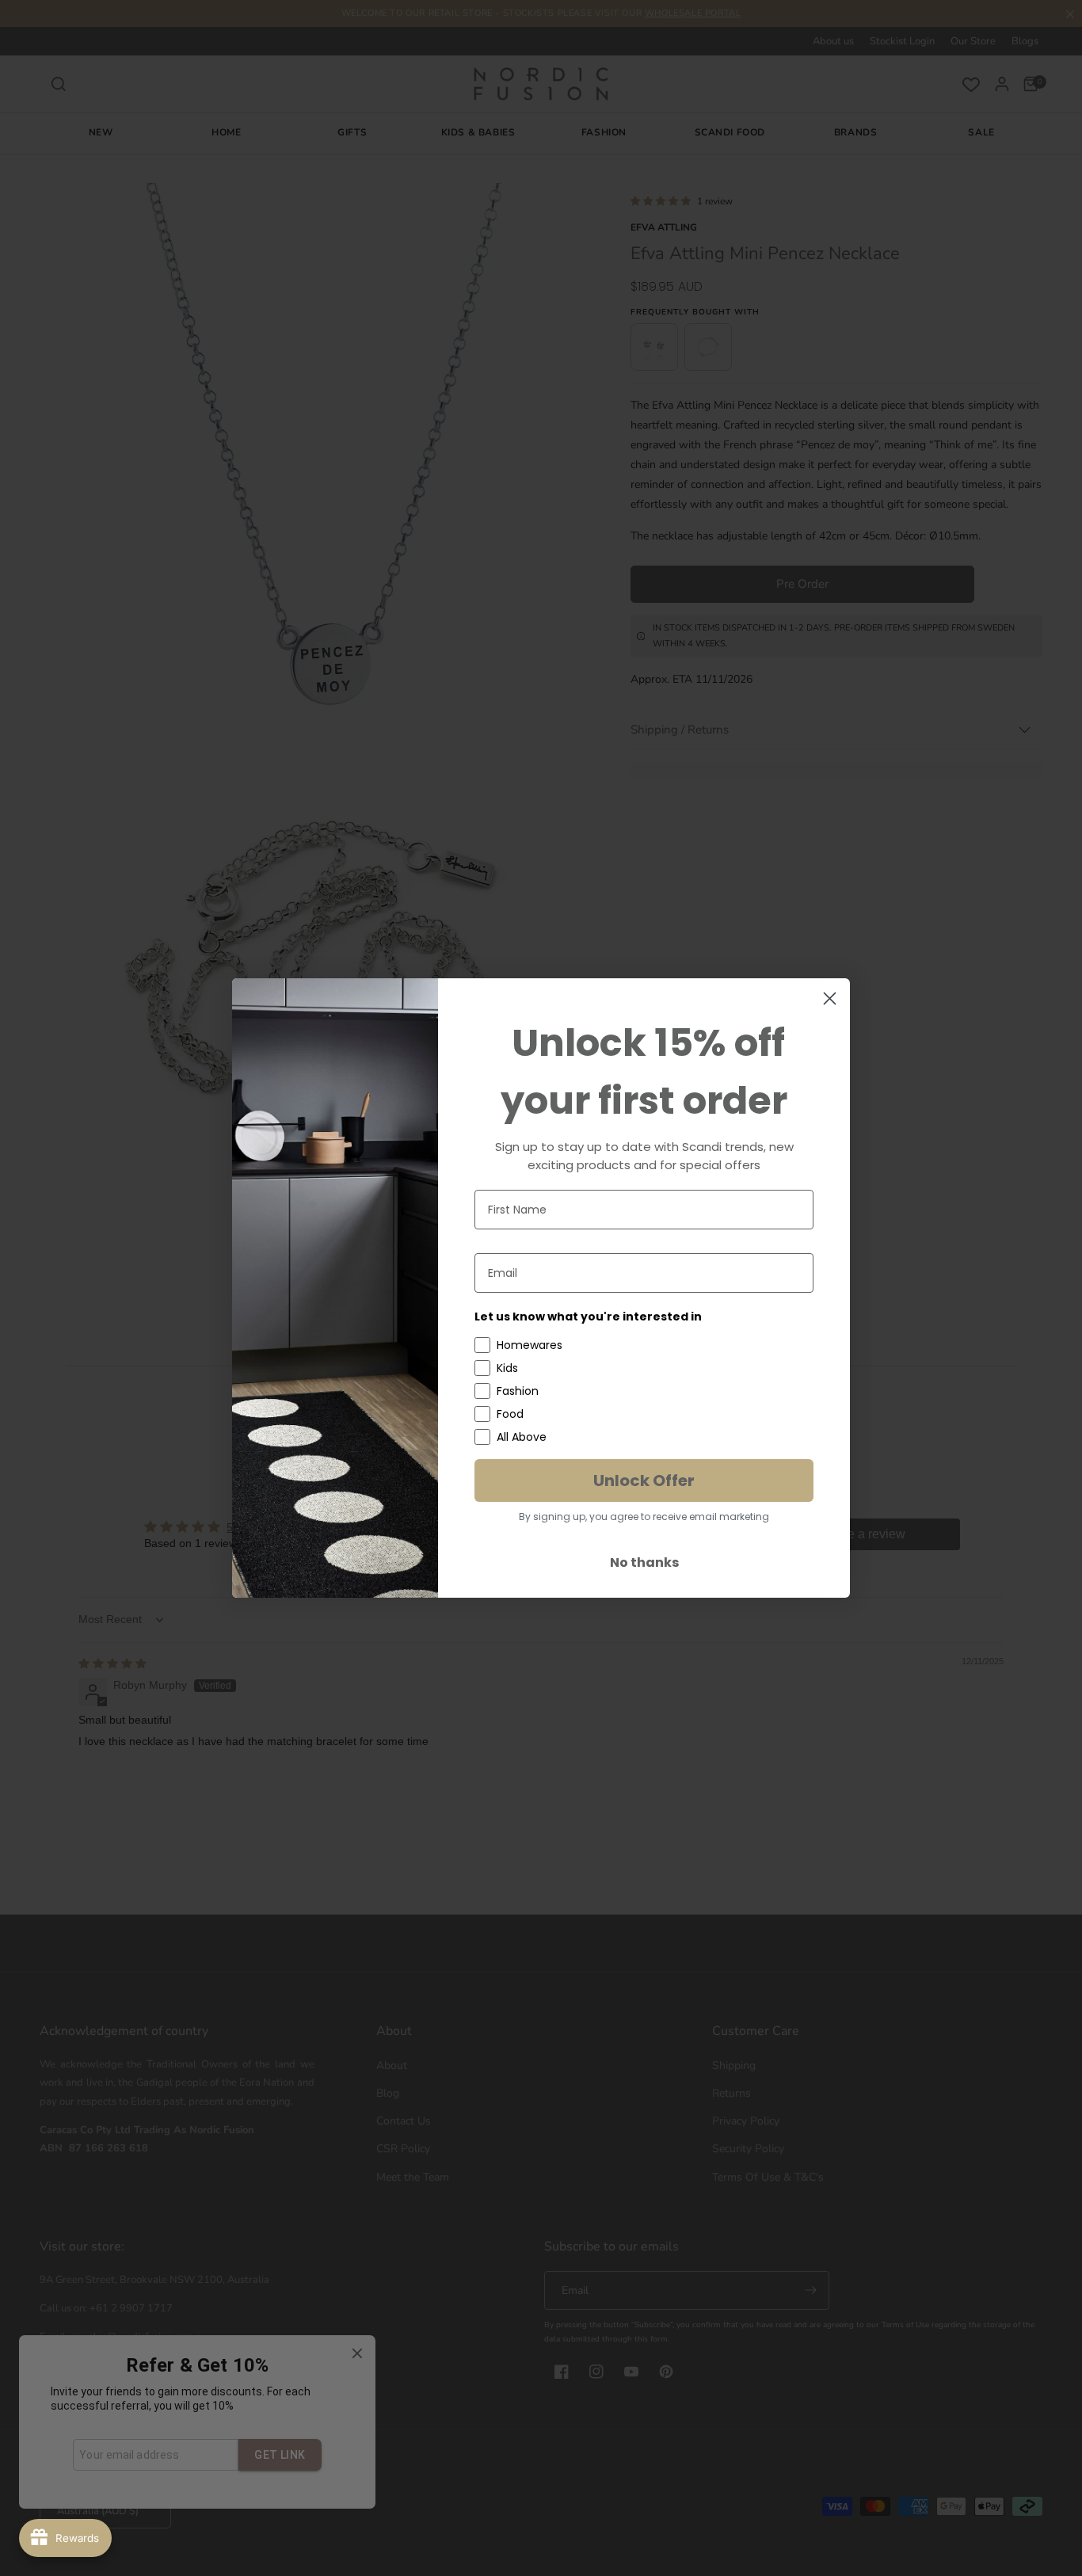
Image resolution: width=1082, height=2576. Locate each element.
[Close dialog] (830, 998)
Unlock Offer (644, 1480)
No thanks (644, 1562)
